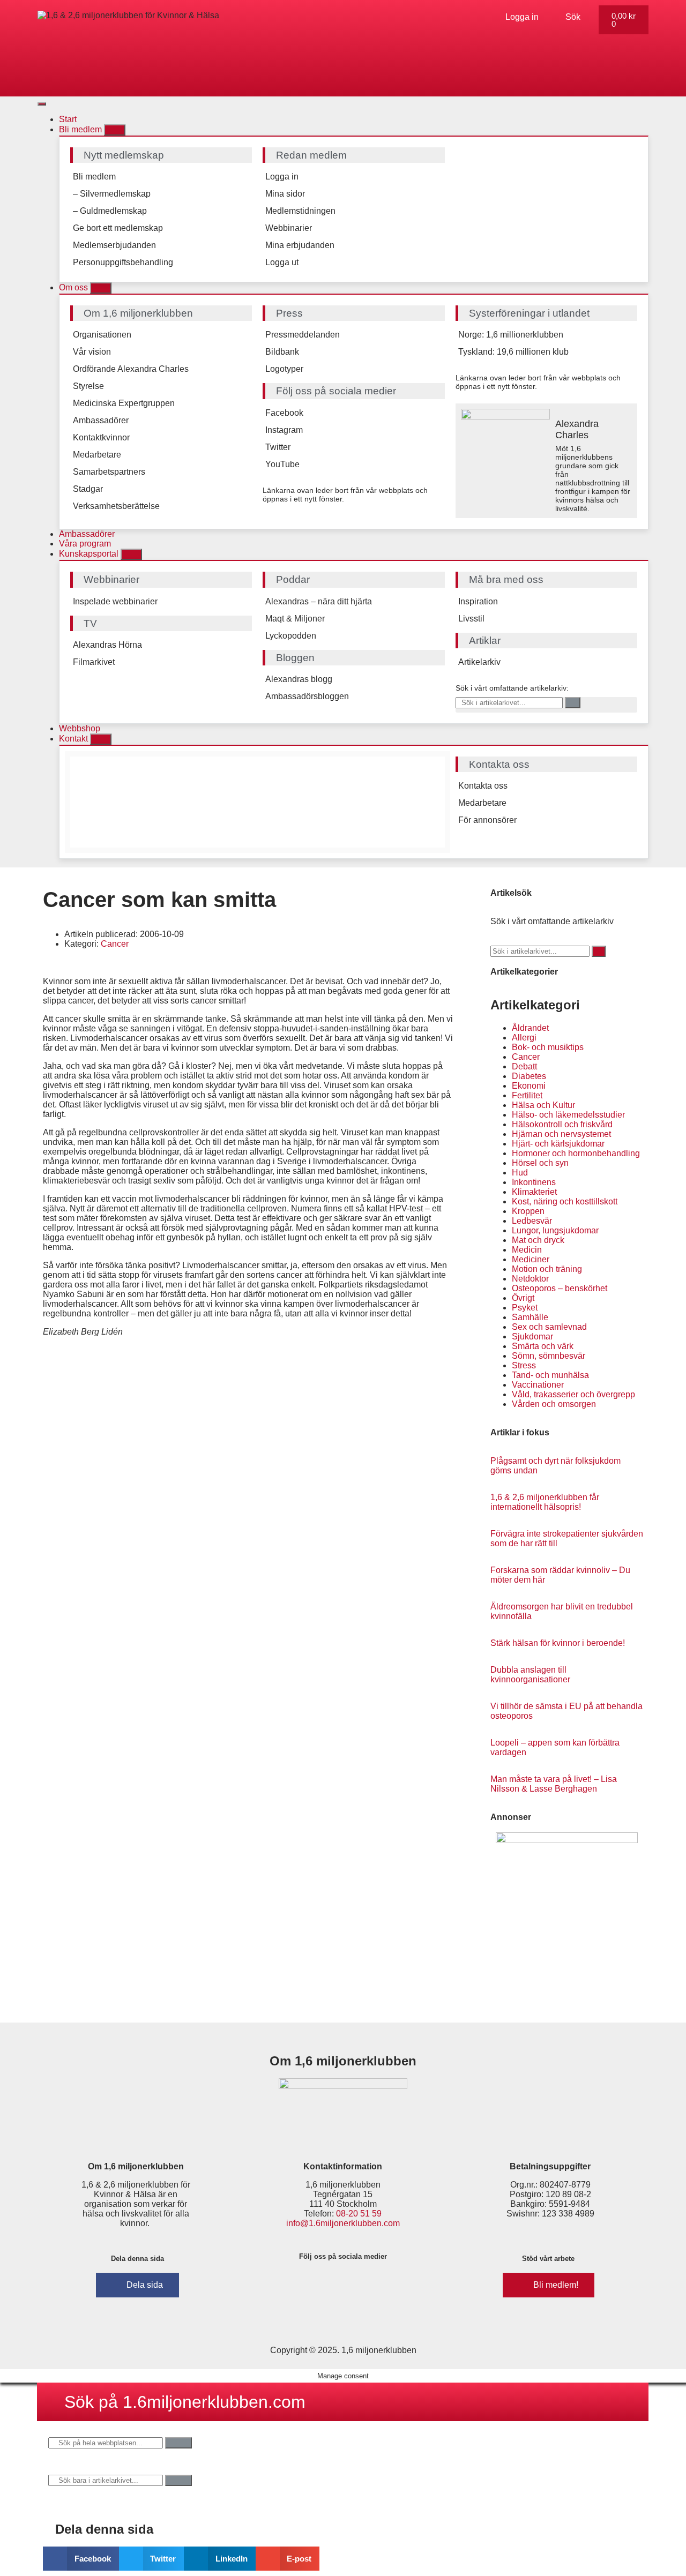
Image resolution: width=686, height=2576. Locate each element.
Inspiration (478, 601)
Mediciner (531, 1259)
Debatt (524, 1066)
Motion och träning (547, 1269)
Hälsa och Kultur (543, 1105)
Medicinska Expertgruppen (124, 403)
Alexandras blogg (299, 679)
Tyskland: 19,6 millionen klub (513, 352)
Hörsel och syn (540, 1163)
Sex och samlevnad (549, 1327)
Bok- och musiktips (548, 1047)
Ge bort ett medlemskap (118, 228)
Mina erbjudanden (300, 245)
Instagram (284, 430)
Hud (520, 1173)
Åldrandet (530, 1028)
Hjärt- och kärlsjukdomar (558, 1144)
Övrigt (523, 1298)
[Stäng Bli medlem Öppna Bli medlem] (115, 130)
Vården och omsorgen (554, 1404)
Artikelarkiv (479, 662)
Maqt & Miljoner (295, 619)
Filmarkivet (94, 662)
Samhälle (530, 1317)
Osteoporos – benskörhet (560, 1288)
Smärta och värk (543, 1346)
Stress (524, 1365)
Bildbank (282, 352)
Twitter (278, 447)
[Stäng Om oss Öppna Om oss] (101, 288)
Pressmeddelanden (303, 335)
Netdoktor (530, 1279)
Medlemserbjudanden (114, 245)
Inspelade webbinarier (115, 601)
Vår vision (92, 352)
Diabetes (529, 1076)
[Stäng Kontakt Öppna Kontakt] (101, 739)
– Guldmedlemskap (110, 211)
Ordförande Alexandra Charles (131, 369)
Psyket (525, 1308)
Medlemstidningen (300, 211)
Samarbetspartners (109, 472)
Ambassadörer (101, 420)
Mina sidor (285, 194)
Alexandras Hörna (107, 645)
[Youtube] (391, 2284)
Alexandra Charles (577, 429)
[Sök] (573, 703)
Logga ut (282, 262)
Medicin (527, 1250)
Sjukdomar (532, 1336)
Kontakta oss (483, 786)
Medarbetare (97, 455)
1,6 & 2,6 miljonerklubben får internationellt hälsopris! (545, 1502)
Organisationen (102, 335)
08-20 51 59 (359, 2214)
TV (90, 623)
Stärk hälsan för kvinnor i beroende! (558, 1643)
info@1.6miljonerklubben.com (343, 2223)
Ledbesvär (532, 1221)
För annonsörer (487, 820)
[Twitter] (359, 2284)
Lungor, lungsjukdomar (555, 1230)
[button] (81, 2559)
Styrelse (88, 386)
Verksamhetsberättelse (116, 506)
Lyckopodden (291, 636)
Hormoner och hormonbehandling (576, 1153)
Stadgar (88, 489)
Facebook (284, 413)
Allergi (524, 1038)
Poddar (293, 579)
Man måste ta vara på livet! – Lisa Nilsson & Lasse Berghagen (554, 1784)
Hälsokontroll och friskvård (562, 1124)
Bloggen (295, 658)
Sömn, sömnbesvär (549, 1356)
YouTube (282, 464)
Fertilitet (527, 1095)
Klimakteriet (534, 1192)
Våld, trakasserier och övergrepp (573, 1394)
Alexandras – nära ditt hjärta (319, 601)
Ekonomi (529, 1086)
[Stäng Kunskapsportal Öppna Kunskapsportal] (131, 554)
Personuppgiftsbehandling (123, 262)
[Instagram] (327, 2284)
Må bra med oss (506, 579)
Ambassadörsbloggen (307, 696)
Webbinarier (289, 228)
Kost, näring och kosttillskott (565, 1201)
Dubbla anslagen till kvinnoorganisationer (530, 1675)
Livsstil (471, 619)
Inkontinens (534, 1182)
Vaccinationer (538, 1385)
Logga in (282, 177)
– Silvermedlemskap (112, 194)
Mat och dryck (538, 1240)
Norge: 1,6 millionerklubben (511, 335)
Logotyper (284, 369)
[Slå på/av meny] (42, 104)
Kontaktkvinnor (101, 437)
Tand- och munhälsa (550, 1375)
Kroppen (528, 1211)
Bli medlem (94, 177)
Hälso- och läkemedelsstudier (568, 1115)
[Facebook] (296, 2284)
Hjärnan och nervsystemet (561, 1134)
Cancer (115, 944)
